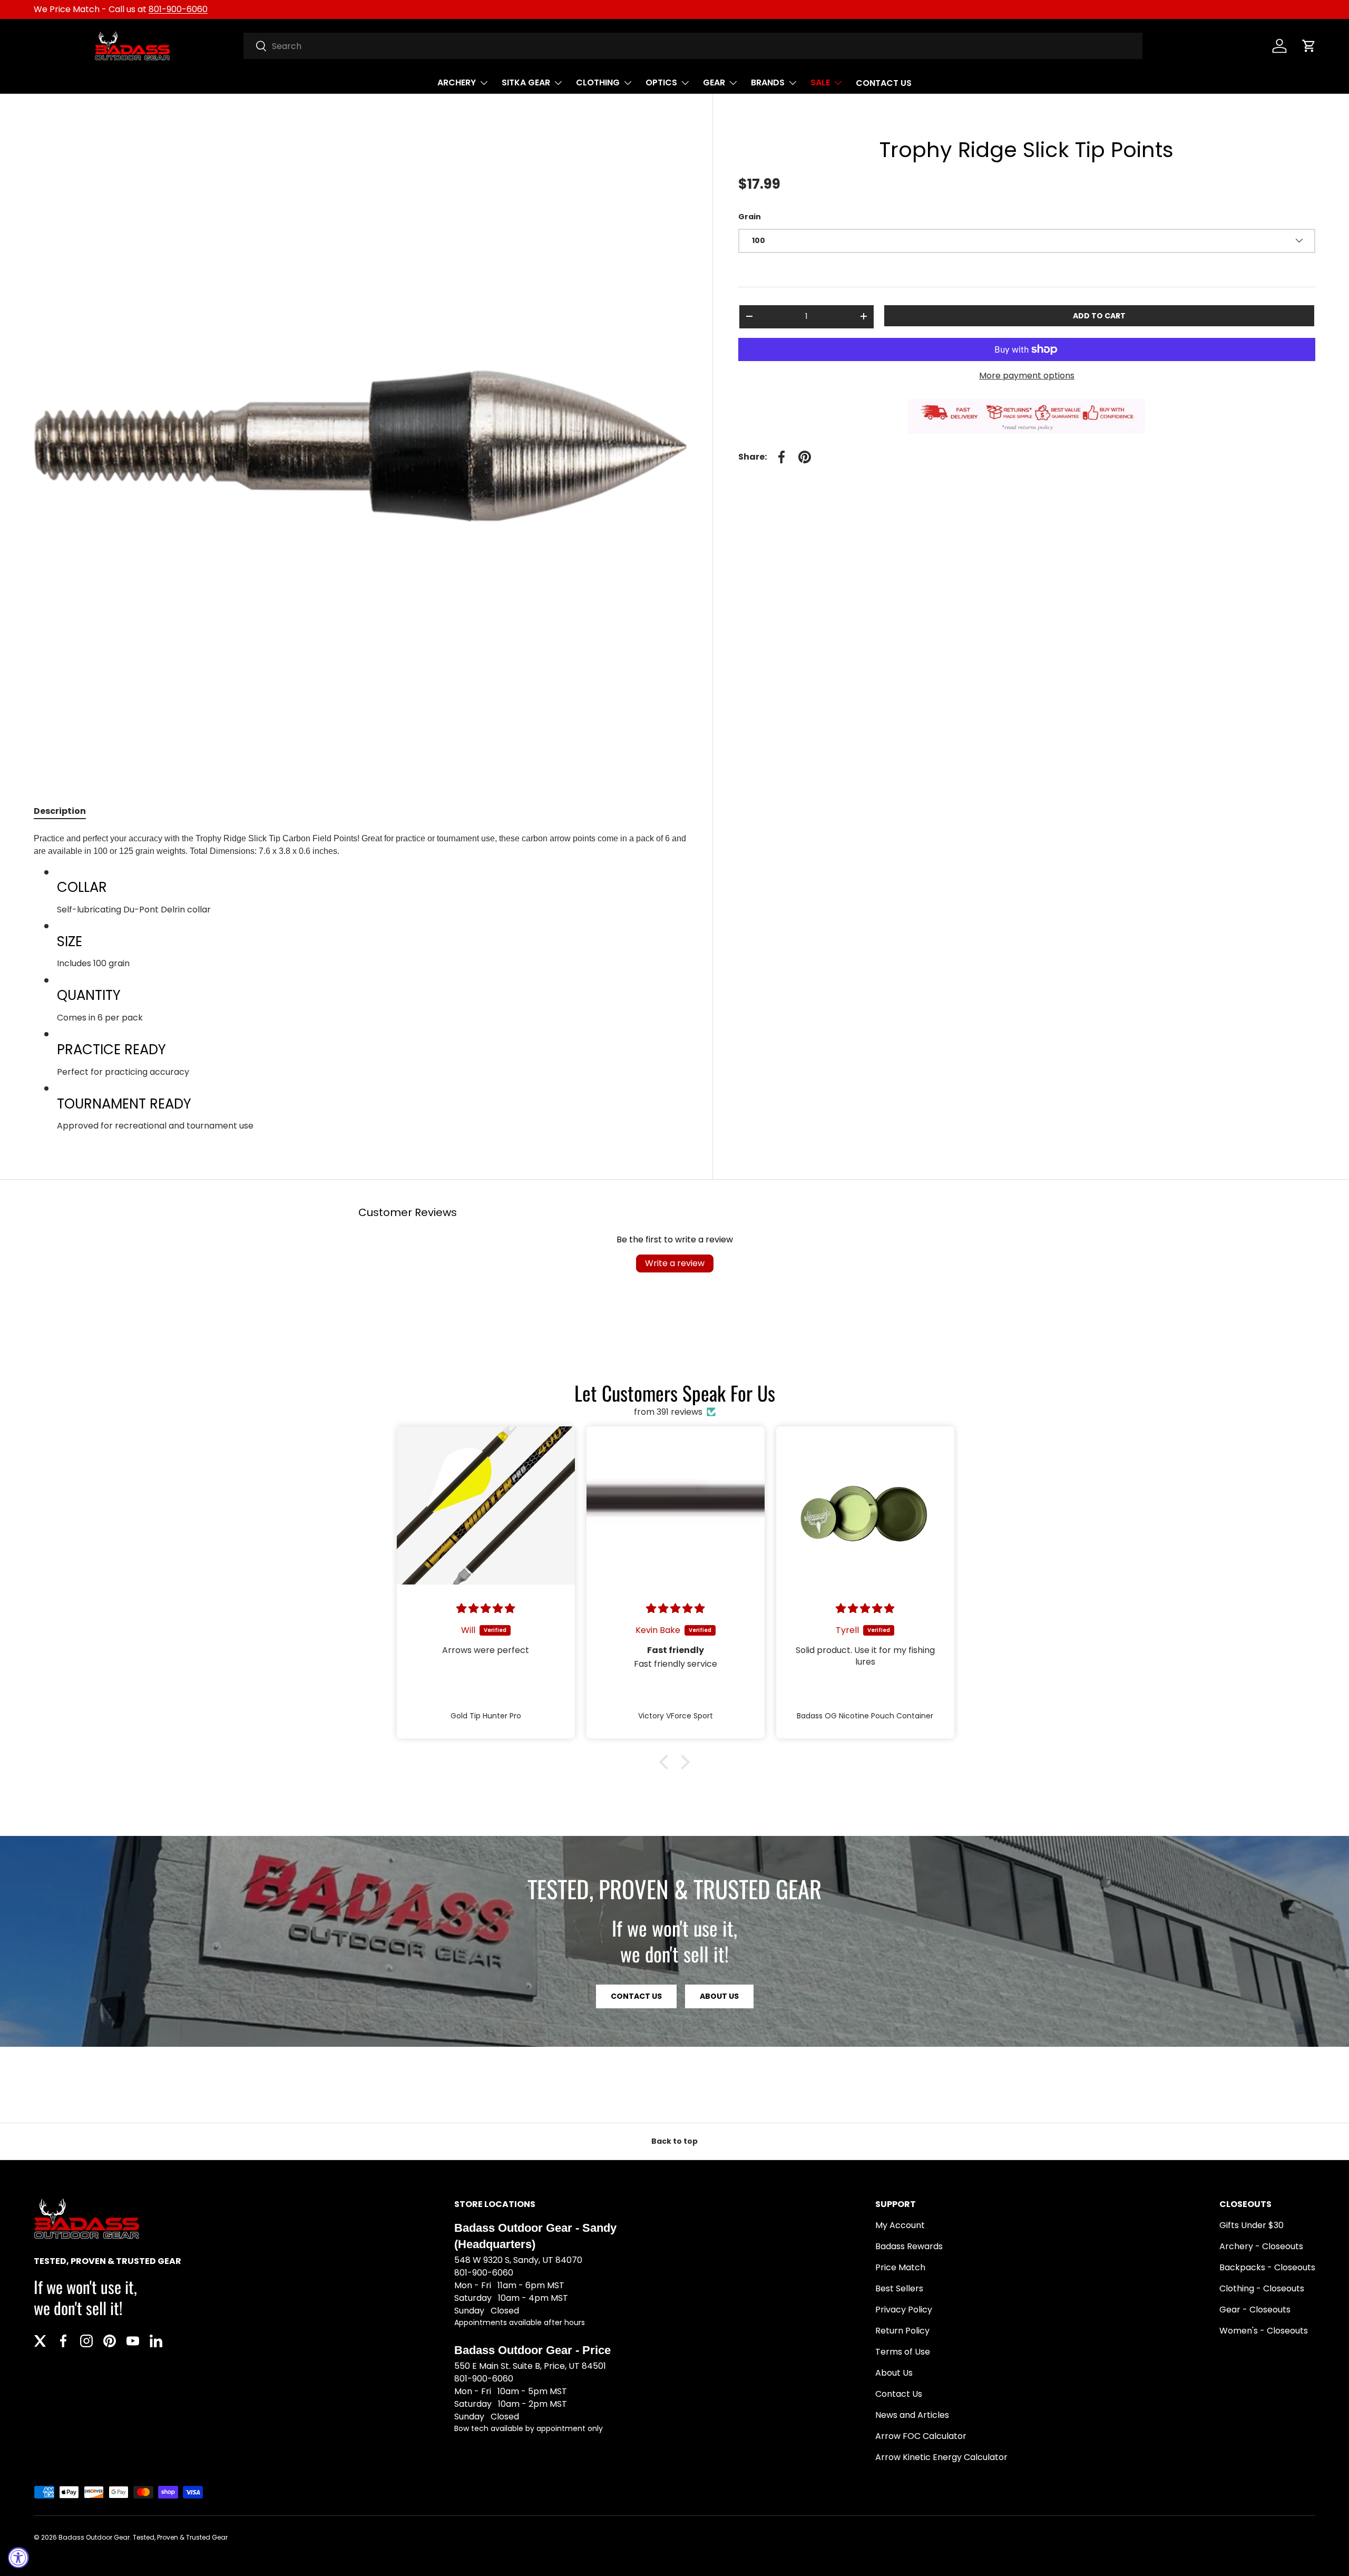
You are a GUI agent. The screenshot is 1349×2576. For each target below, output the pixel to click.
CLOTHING (598, 82)
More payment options (1027, 376)
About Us (719, 1996)
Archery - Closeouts (1261, 2246)
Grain (750, 217)
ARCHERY (457, 82)
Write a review (675, 1263)
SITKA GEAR (526, 82)
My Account (900, 2225)
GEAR (714, 82)
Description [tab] (60, 811)
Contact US (636, 1996)
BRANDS (768, 82)
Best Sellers (899, 2288)
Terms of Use (903, 2352)
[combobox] (693, 46)
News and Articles (912, 2415)
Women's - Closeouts (1264, 2331)
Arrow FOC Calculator (921, 2436)
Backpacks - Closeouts (1267, 2267)
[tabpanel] (360, 982)
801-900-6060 (178, 9)
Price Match (900, 2267)
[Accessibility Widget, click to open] (18, 2558)
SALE (820, 82)
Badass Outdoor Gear (94, 2537)
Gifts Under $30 (1252, 2225)
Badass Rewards (909, 2246)
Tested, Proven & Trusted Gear (180, 2537)
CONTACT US (884, 83)
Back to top (674, 2141)
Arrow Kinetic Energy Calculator (941, 2457)
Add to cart (1099, 315)
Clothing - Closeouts (1262, 2288)
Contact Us (899, 2394)
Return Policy (902, 2331)
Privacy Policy (904, 2310)
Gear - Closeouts (1255, 2310)
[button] (1309, 46)
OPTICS (661, 82)
